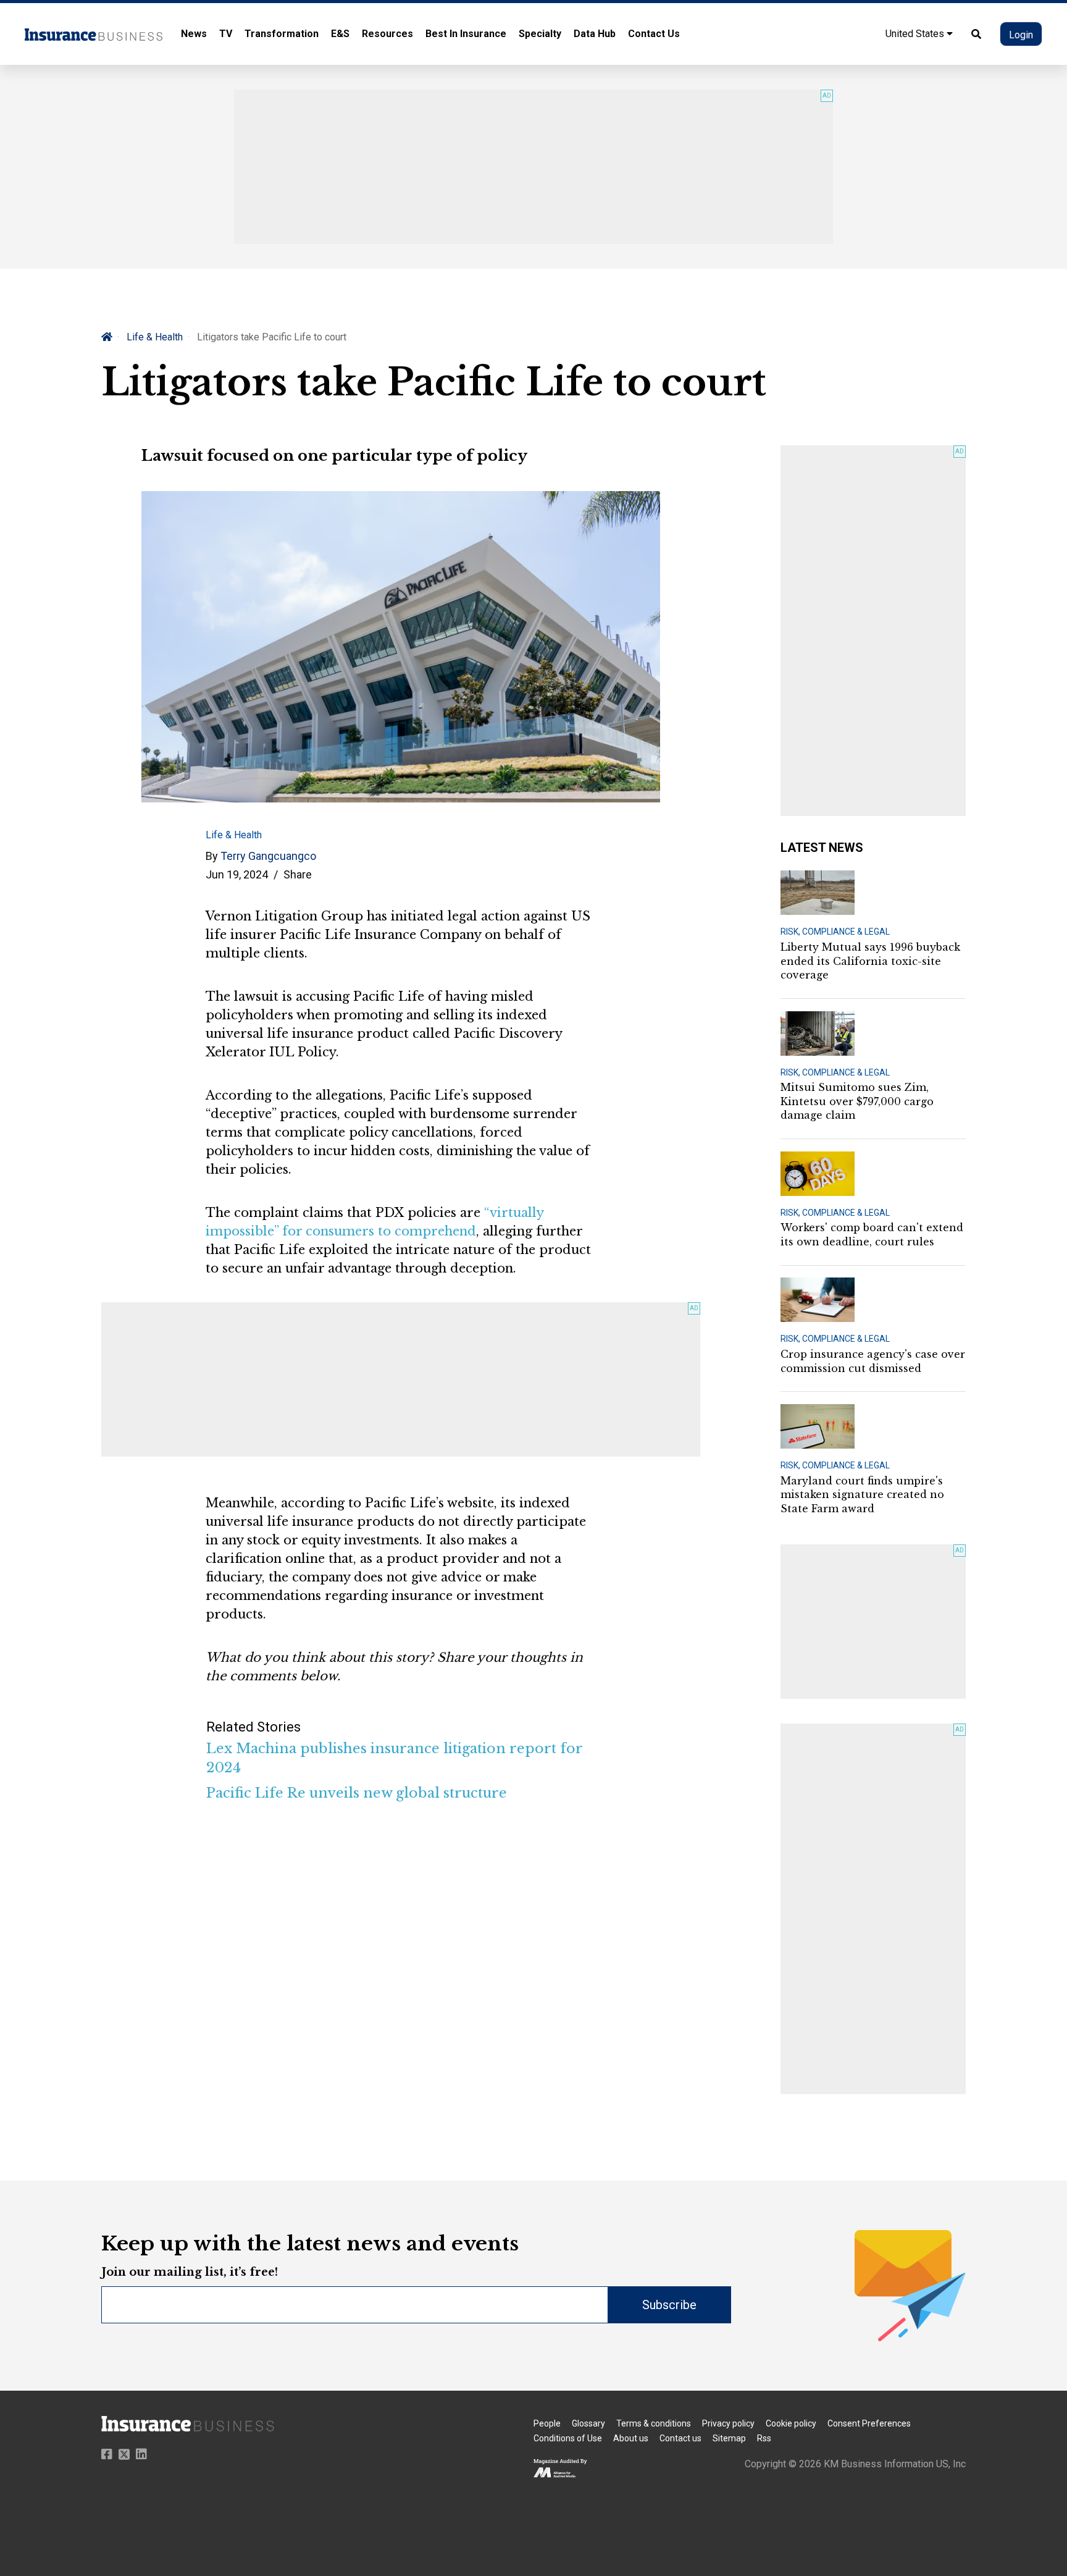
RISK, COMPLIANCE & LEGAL (835, 932)
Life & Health (155, 337)
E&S (340, 34)
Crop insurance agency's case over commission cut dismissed (873, 1361)
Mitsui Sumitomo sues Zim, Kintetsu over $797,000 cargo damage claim (857, 1101)
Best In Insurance (466, 34)
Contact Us (654, 34)
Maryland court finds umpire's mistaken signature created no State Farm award (862, 1495)
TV (226, 34)
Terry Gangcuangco (268, 856)
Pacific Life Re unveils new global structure (357, 1793)
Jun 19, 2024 (237, 874)
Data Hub (595, 34)
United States (916, 34)
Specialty (540, 34)
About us (631, 2438)
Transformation (282, 34)
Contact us (680, 2438)
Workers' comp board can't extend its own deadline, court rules (872, 1234)
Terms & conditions (654, 2423)
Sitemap (729, 2438)
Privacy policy (728, 2423)
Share (298, 874)
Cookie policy (791, 2423)
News (194, 34)
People (547, 2423)
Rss (764, 2438)
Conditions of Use (568, 2438)
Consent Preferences (869, 2423)
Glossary (588, 2423)
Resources (387, 34)
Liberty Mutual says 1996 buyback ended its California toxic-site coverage (870, 961)
